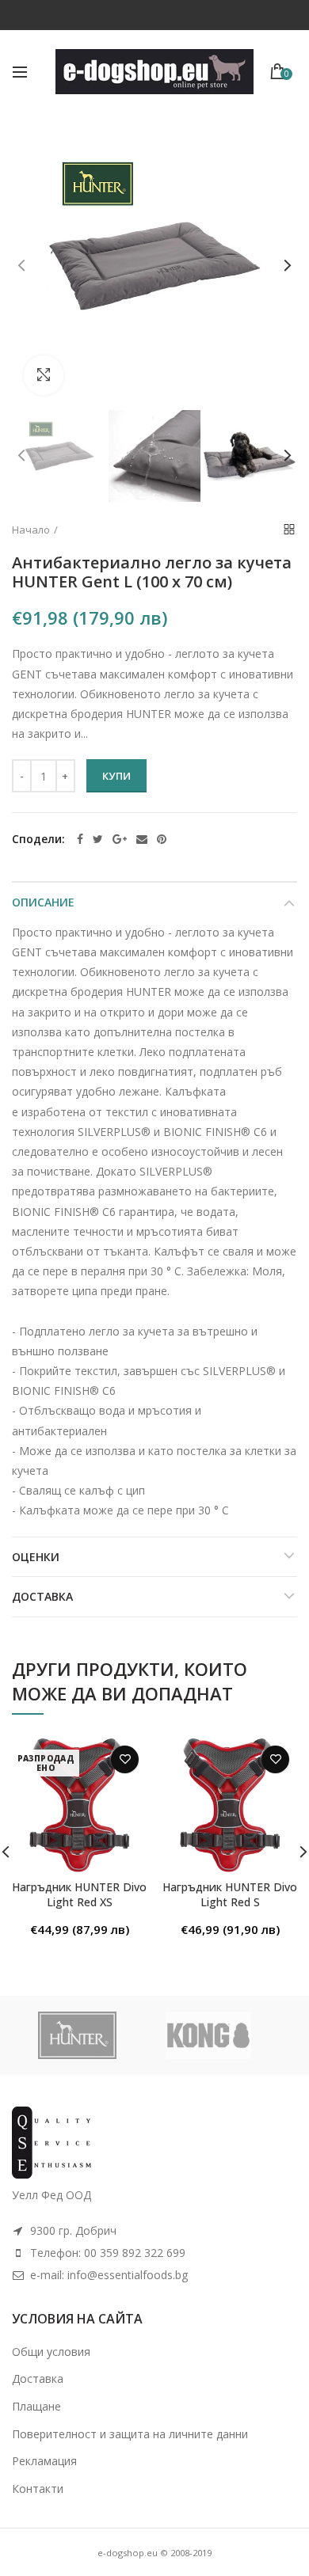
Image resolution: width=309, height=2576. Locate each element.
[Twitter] (98, 839)
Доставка (42, 1596)
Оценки (36, 1557)
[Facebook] (80, 839)
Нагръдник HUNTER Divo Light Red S (230, 1894)
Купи (116, 776)
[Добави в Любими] (125, 1759)
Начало (31, 530)
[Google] (120, 839)
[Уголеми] (44, 375)
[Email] (142, 839)
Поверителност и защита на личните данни (130, 2434)
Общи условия (51, 2352)
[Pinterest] (162, 839)
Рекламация (44, 2461)
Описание (43, 902)
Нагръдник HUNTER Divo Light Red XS (79, 1894)
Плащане (36, 2406)
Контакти (38, 2489)
